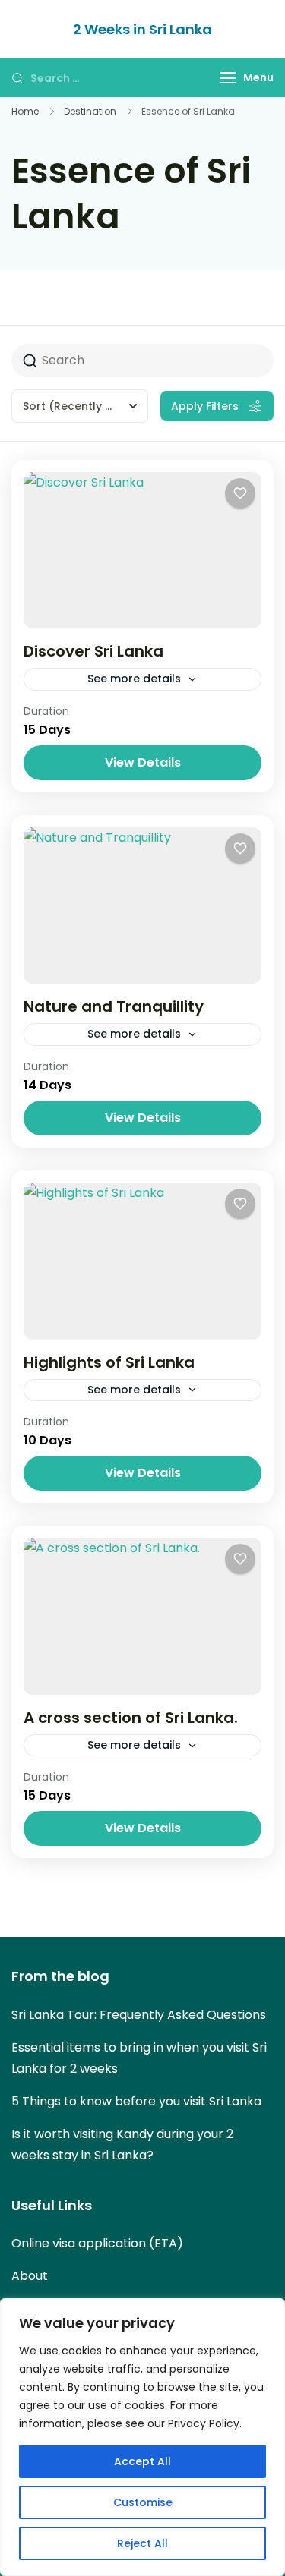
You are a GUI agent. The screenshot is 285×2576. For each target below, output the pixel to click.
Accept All (142, 2461)
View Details (143, 762)
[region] (142, 2437)
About (30, 2276)
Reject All (142, 2543)
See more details (134, 679)
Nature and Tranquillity (114, 1006)
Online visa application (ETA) (97, 2243)
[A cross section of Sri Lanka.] (142, 1616)
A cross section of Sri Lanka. (131, 1718)
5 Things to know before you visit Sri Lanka (136, 2101)
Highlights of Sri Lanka (109, 1362)
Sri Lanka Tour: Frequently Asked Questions (139, 2015)
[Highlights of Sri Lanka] (142, 1261)
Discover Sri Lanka (93, 651)
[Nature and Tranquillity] (142, 906)
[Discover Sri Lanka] (142, 551)
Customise (143, 2502)
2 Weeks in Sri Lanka (142, 29)
